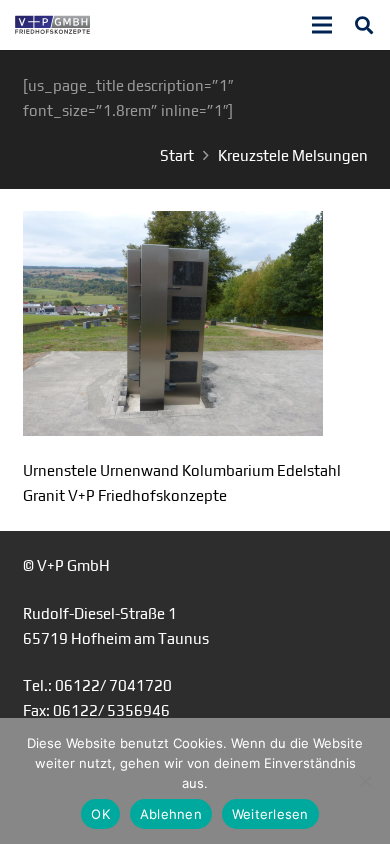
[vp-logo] (52, 25)
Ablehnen (171, 814)
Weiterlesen (270, 814)
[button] (364, 25)
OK (100, 814)
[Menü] (322, 25)
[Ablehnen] (365, 781)
